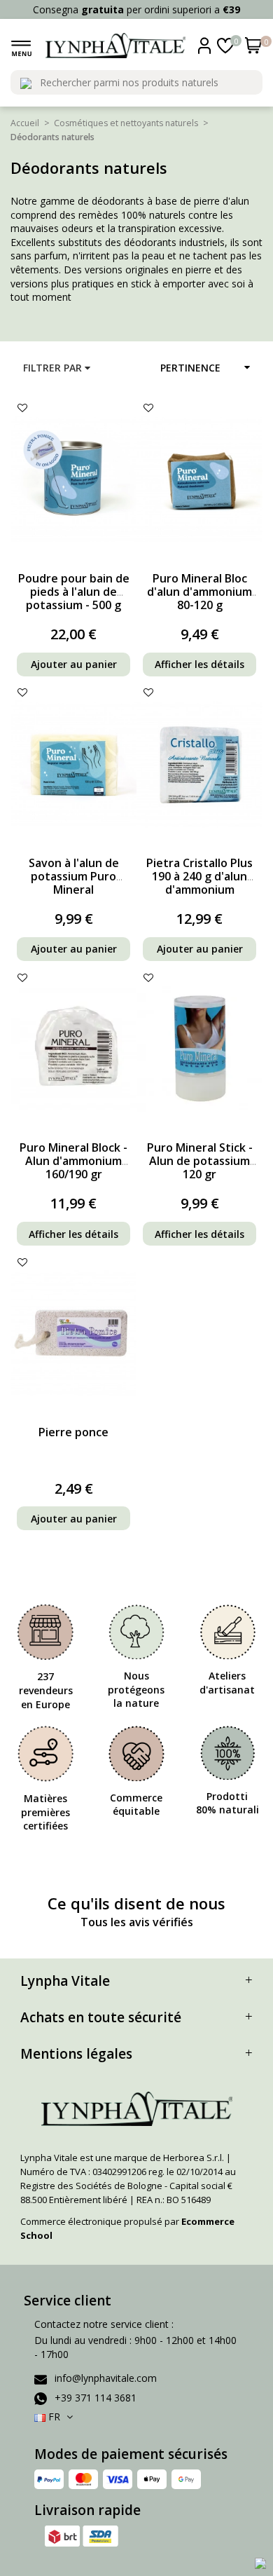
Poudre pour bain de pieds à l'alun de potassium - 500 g (74, 592)
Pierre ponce (73, 1432)
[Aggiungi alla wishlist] (22, 408)
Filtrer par (54, 368)
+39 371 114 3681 (96, 2398)
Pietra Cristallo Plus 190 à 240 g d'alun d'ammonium (199, 876)
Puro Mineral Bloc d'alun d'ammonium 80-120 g (199, 592)
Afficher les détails (199, 664)
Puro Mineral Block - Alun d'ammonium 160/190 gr (73, 1161)
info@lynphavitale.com (106, 2378)
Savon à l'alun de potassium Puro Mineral (74, 876)
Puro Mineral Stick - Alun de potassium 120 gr (200, 1161)
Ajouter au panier (74, 664)
